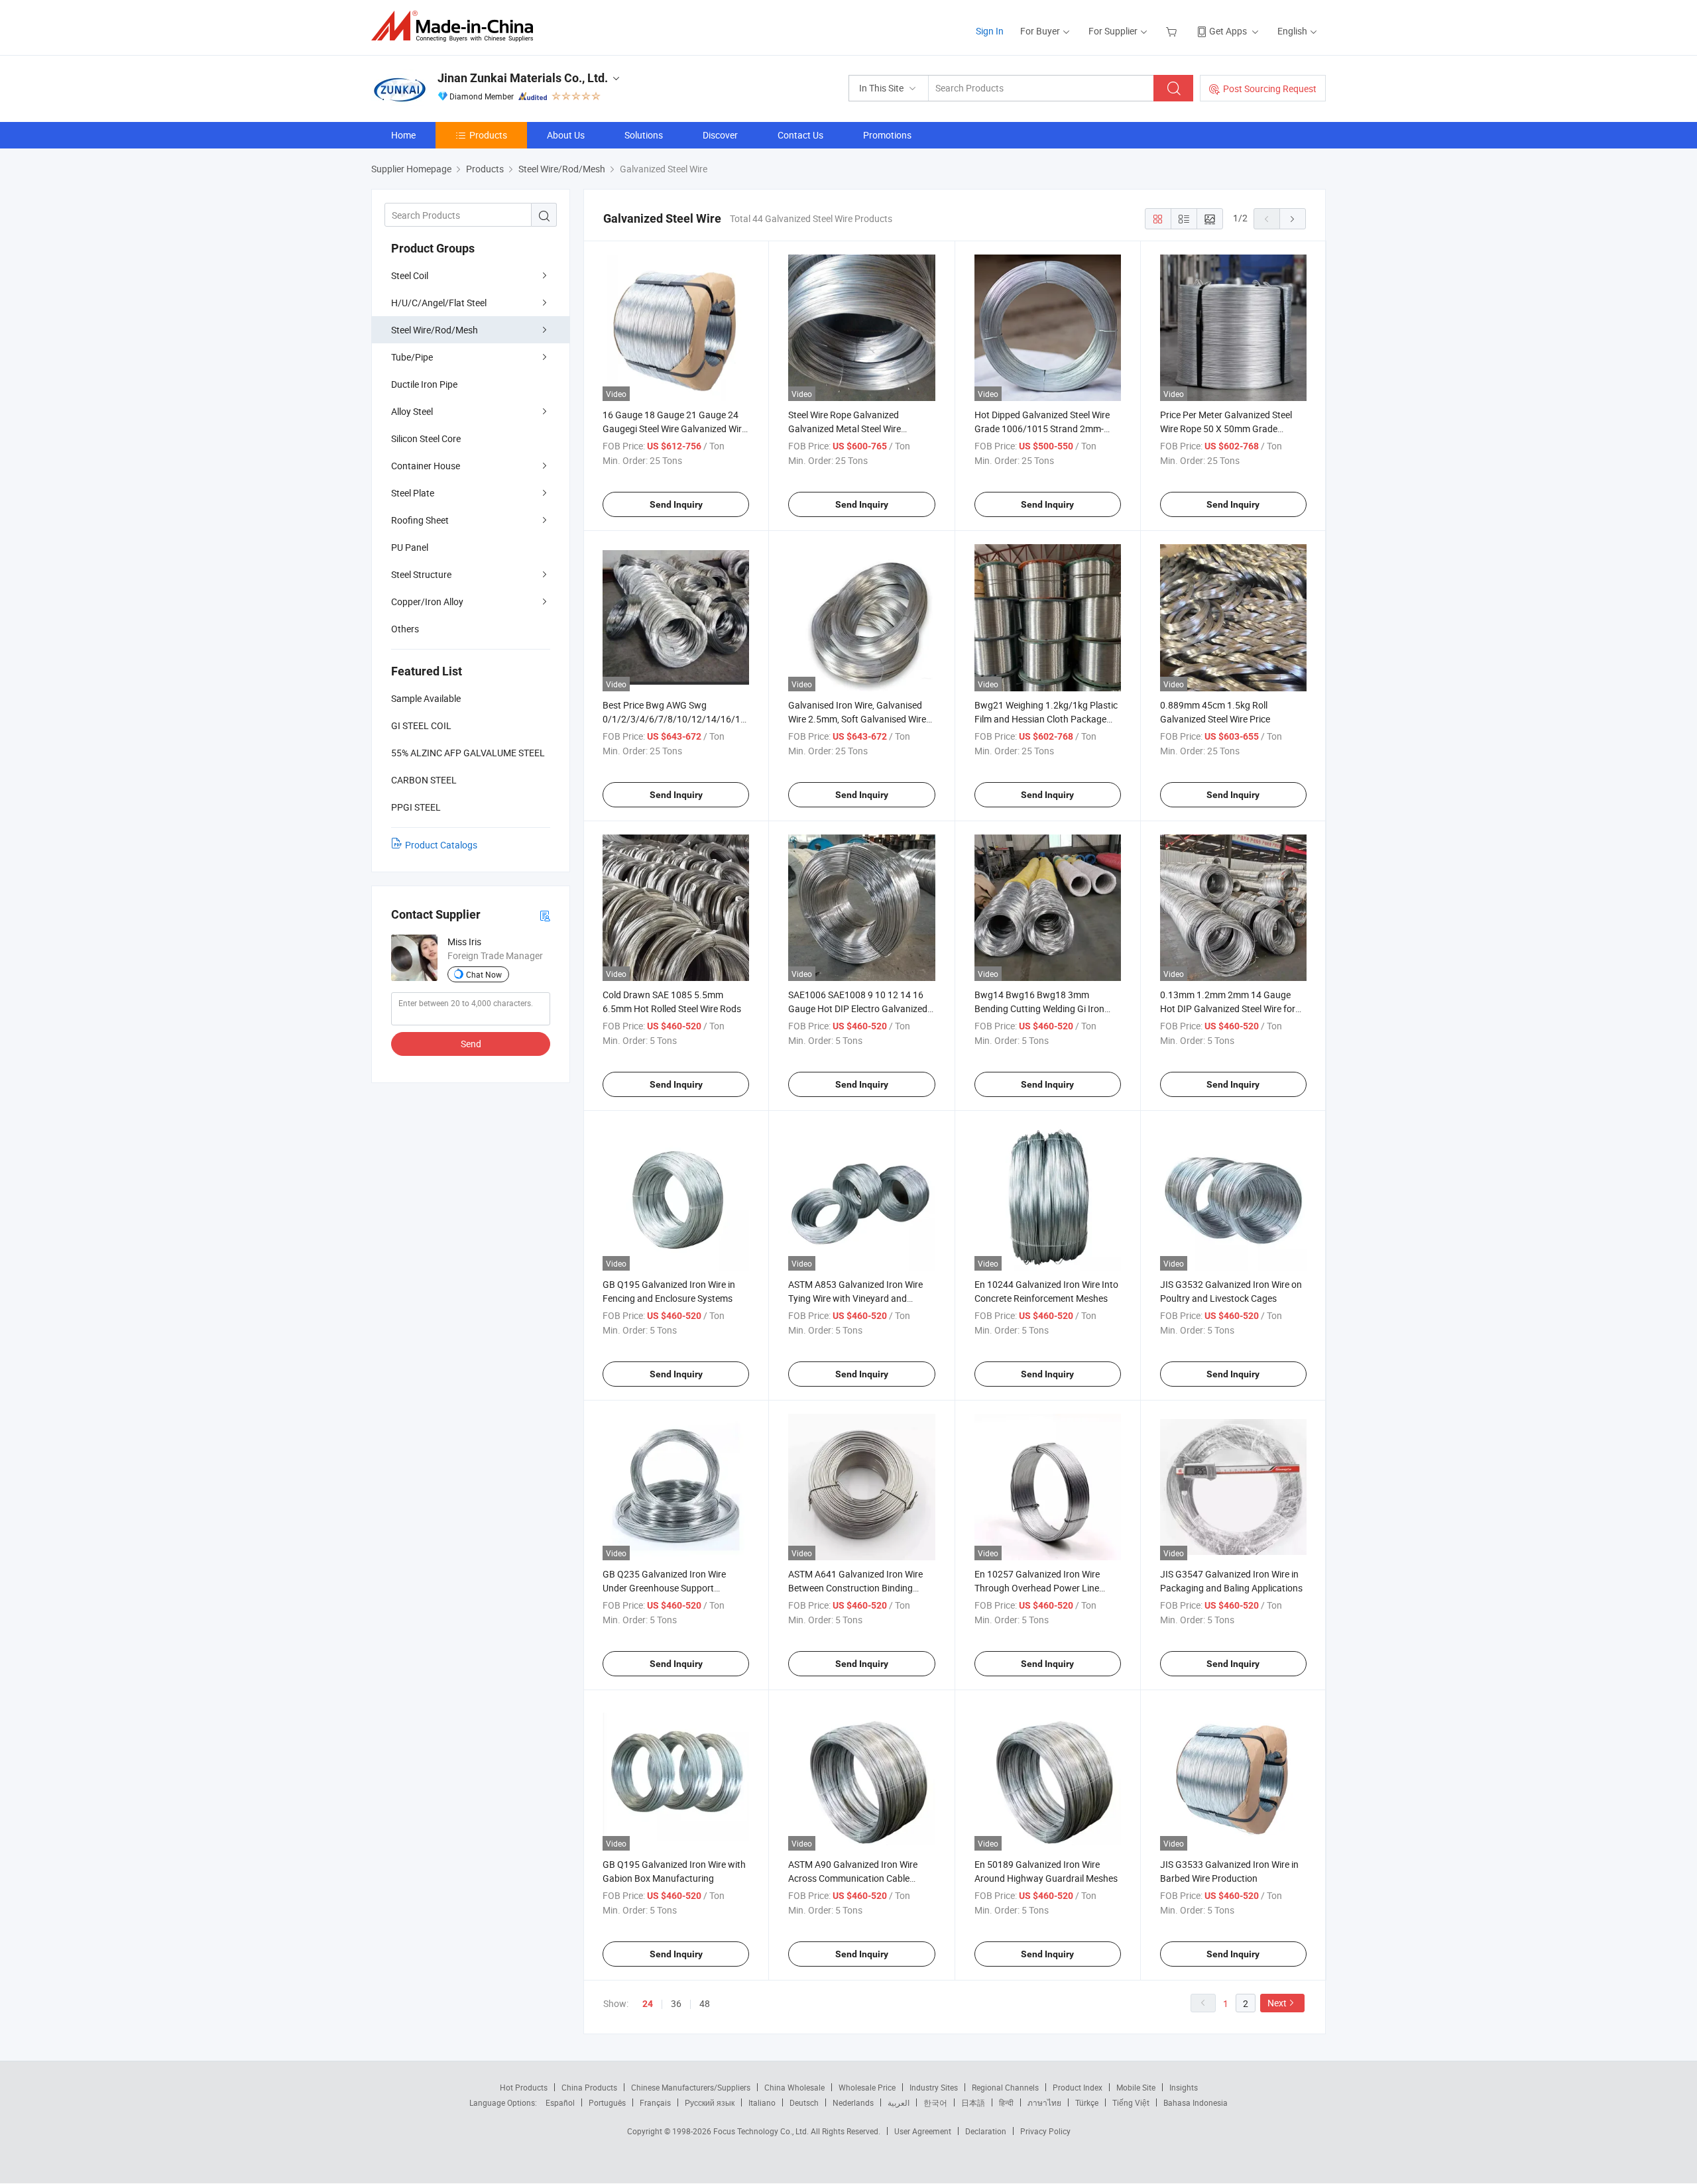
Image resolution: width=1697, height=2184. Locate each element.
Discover (720, 135)
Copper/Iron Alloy (427, 602)
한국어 (935, 2102)
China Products (589, 2087)
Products (488, 135)
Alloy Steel (412, 411)
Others (405, 629)
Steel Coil (410, 275)
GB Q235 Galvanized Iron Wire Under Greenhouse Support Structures (664, 1588)
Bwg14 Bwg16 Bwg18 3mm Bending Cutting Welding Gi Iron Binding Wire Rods (1039, 1008)
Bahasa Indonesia (1196, 2102)
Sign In (990, 31)
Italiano (762, 2102)
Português (607, 2102)
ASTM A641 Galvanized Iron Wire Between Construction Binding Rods (855, 1588)
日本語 (973, 2102)
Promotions (887, 135)
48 (705, 2003)
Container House (426, 466)
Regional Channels (1005, 2087)
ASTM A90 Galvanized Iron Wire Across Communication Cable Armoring (853, 1878)
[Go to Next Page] (1293, 219)
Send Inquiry (676, 504)
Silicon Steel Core (426, 438)
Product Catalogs (441, 845)
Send (471, 1044)
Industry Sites (934, 2087)
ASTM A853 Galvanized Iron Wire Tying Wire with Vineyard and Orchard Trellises (855, 1298)
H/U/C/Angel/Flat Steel (439, 303)
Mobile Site (1136, 2087)
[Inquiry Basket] (1173, 31)
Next (1277, 2003)
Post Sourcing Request (1270, 88)
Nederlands (853, 2102)
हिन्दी (1006, 2102)
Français (655, 2102)
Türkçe (1087, 2102)
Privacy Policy (1045, 2131)
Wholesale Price (867, 2087)
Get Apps (1228, 31)
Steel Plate (413, 493)
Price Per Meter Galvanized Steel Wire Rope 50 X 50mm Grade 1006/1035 (1226, 429)
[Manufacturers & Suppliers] (456, 26)
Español (560, 2102)
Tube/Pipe (412, 357)
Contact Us (800, 135)
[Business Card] (545, 915)
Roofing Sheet (420, 520)
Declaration (986, 2131)
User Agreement (923, 2131)
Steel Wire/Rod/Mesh (435, 330)
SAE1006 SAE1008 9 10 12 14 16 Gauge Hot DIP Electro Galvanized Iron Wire (858, 1008)
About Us (566, 135)
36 (676, 2003)
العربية (899, 2102)
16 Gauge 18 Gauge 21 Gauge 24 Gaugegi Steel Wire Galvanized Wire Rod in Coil (674, 429)
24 (648, 2004)
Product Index (1078, 2087)
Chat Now (484, 974)
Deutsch (804, 2102)
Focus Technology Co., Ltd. (762, 2131)
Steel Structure (421, 574)
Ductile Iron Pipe (424, 384)
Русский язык (710, 2102)
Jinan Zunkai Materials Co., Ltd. (523, 78)
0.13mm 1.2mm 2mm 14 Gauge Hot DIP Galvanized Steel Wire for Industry (1228, 1008)
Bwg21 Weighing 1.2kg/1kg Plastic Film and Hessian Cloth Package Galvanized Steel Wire (1046, 719)
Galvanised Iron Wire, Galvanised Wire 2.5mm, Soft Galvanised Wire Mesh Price (857, 719)
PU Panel (410, 547)
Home (403, 135)
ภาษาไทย (1044, 2102)
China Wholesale (794, 2087)
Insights (1184, 2087)
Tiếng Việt (1131, 2102)
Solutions (644, 135)
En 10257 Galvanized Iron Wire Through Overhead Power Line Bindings (1037, 1588)
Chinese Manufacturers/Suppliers (691, 2087)
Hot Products (524, 2087)
